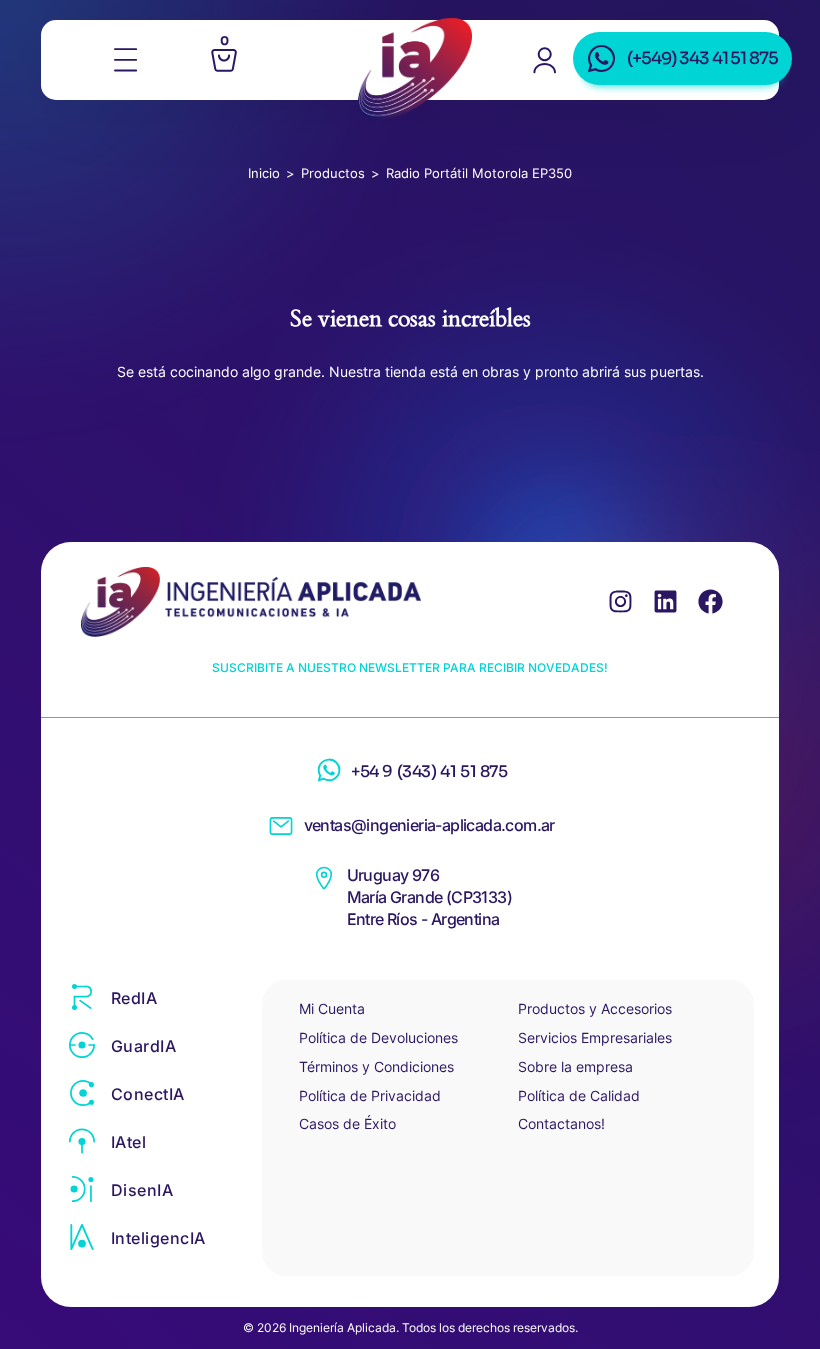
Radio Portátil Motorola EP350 (479, 173)
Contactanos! (561, 1123)
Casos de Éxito (347, 1123)
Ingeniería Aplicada (415, 69)
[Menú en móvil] (126, 60)
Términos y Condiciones (376, 1066)
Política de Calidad (579, 1095)
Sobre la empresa (575, 1066)
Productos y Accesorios (595, 1008)
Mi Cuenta (332, 1008)
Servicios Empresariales (595, 1037)
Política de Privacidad (370, 1095)
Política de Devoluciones (378, 1037)
